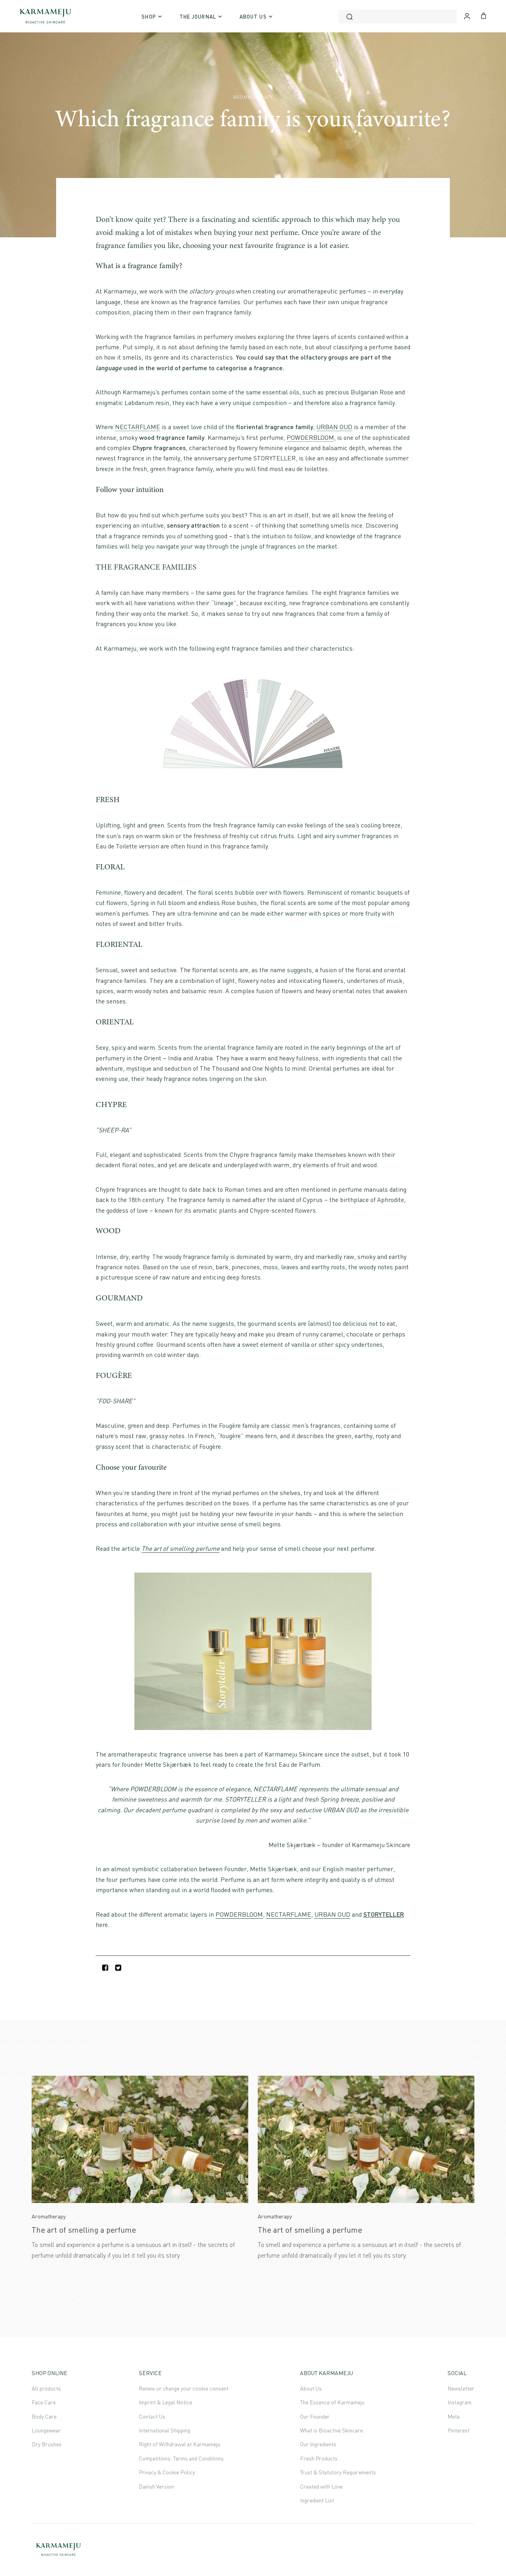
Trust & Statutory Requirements (338, 2472)
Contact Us (152, 2416)
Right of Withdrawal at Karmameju (179, 2444)
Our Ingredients (318, 2444)
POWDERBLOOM (310, 437)
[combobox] (398, 16)
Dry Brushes (47, 2444)
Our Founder (315, 2416)
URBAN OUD (334, 427)
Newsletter (461, 2388)
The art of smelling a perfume (84, 2230)
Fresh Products (319, 2458)
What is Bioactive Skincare (331, 2430)
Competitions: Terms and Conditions (181, 2458)
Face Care (44, 2402)
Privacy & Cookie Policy (167, 2472)
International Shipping (164, 2430)
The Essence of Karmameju (332, 2402)
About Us (311, 2388)
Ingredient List (317, 2500)
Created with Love (321, 2486)
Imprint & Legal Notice (165, 2402)
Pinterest (459, 2430)
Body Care (44, 2416)
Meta (454, 2416)
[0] (484, 15)
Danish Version (156, 2486)
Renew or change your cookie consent (184, 2388)
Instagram (460, 2402)
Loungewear (46, 2430)
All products (46, 2388)
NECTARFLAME (138, 427)
